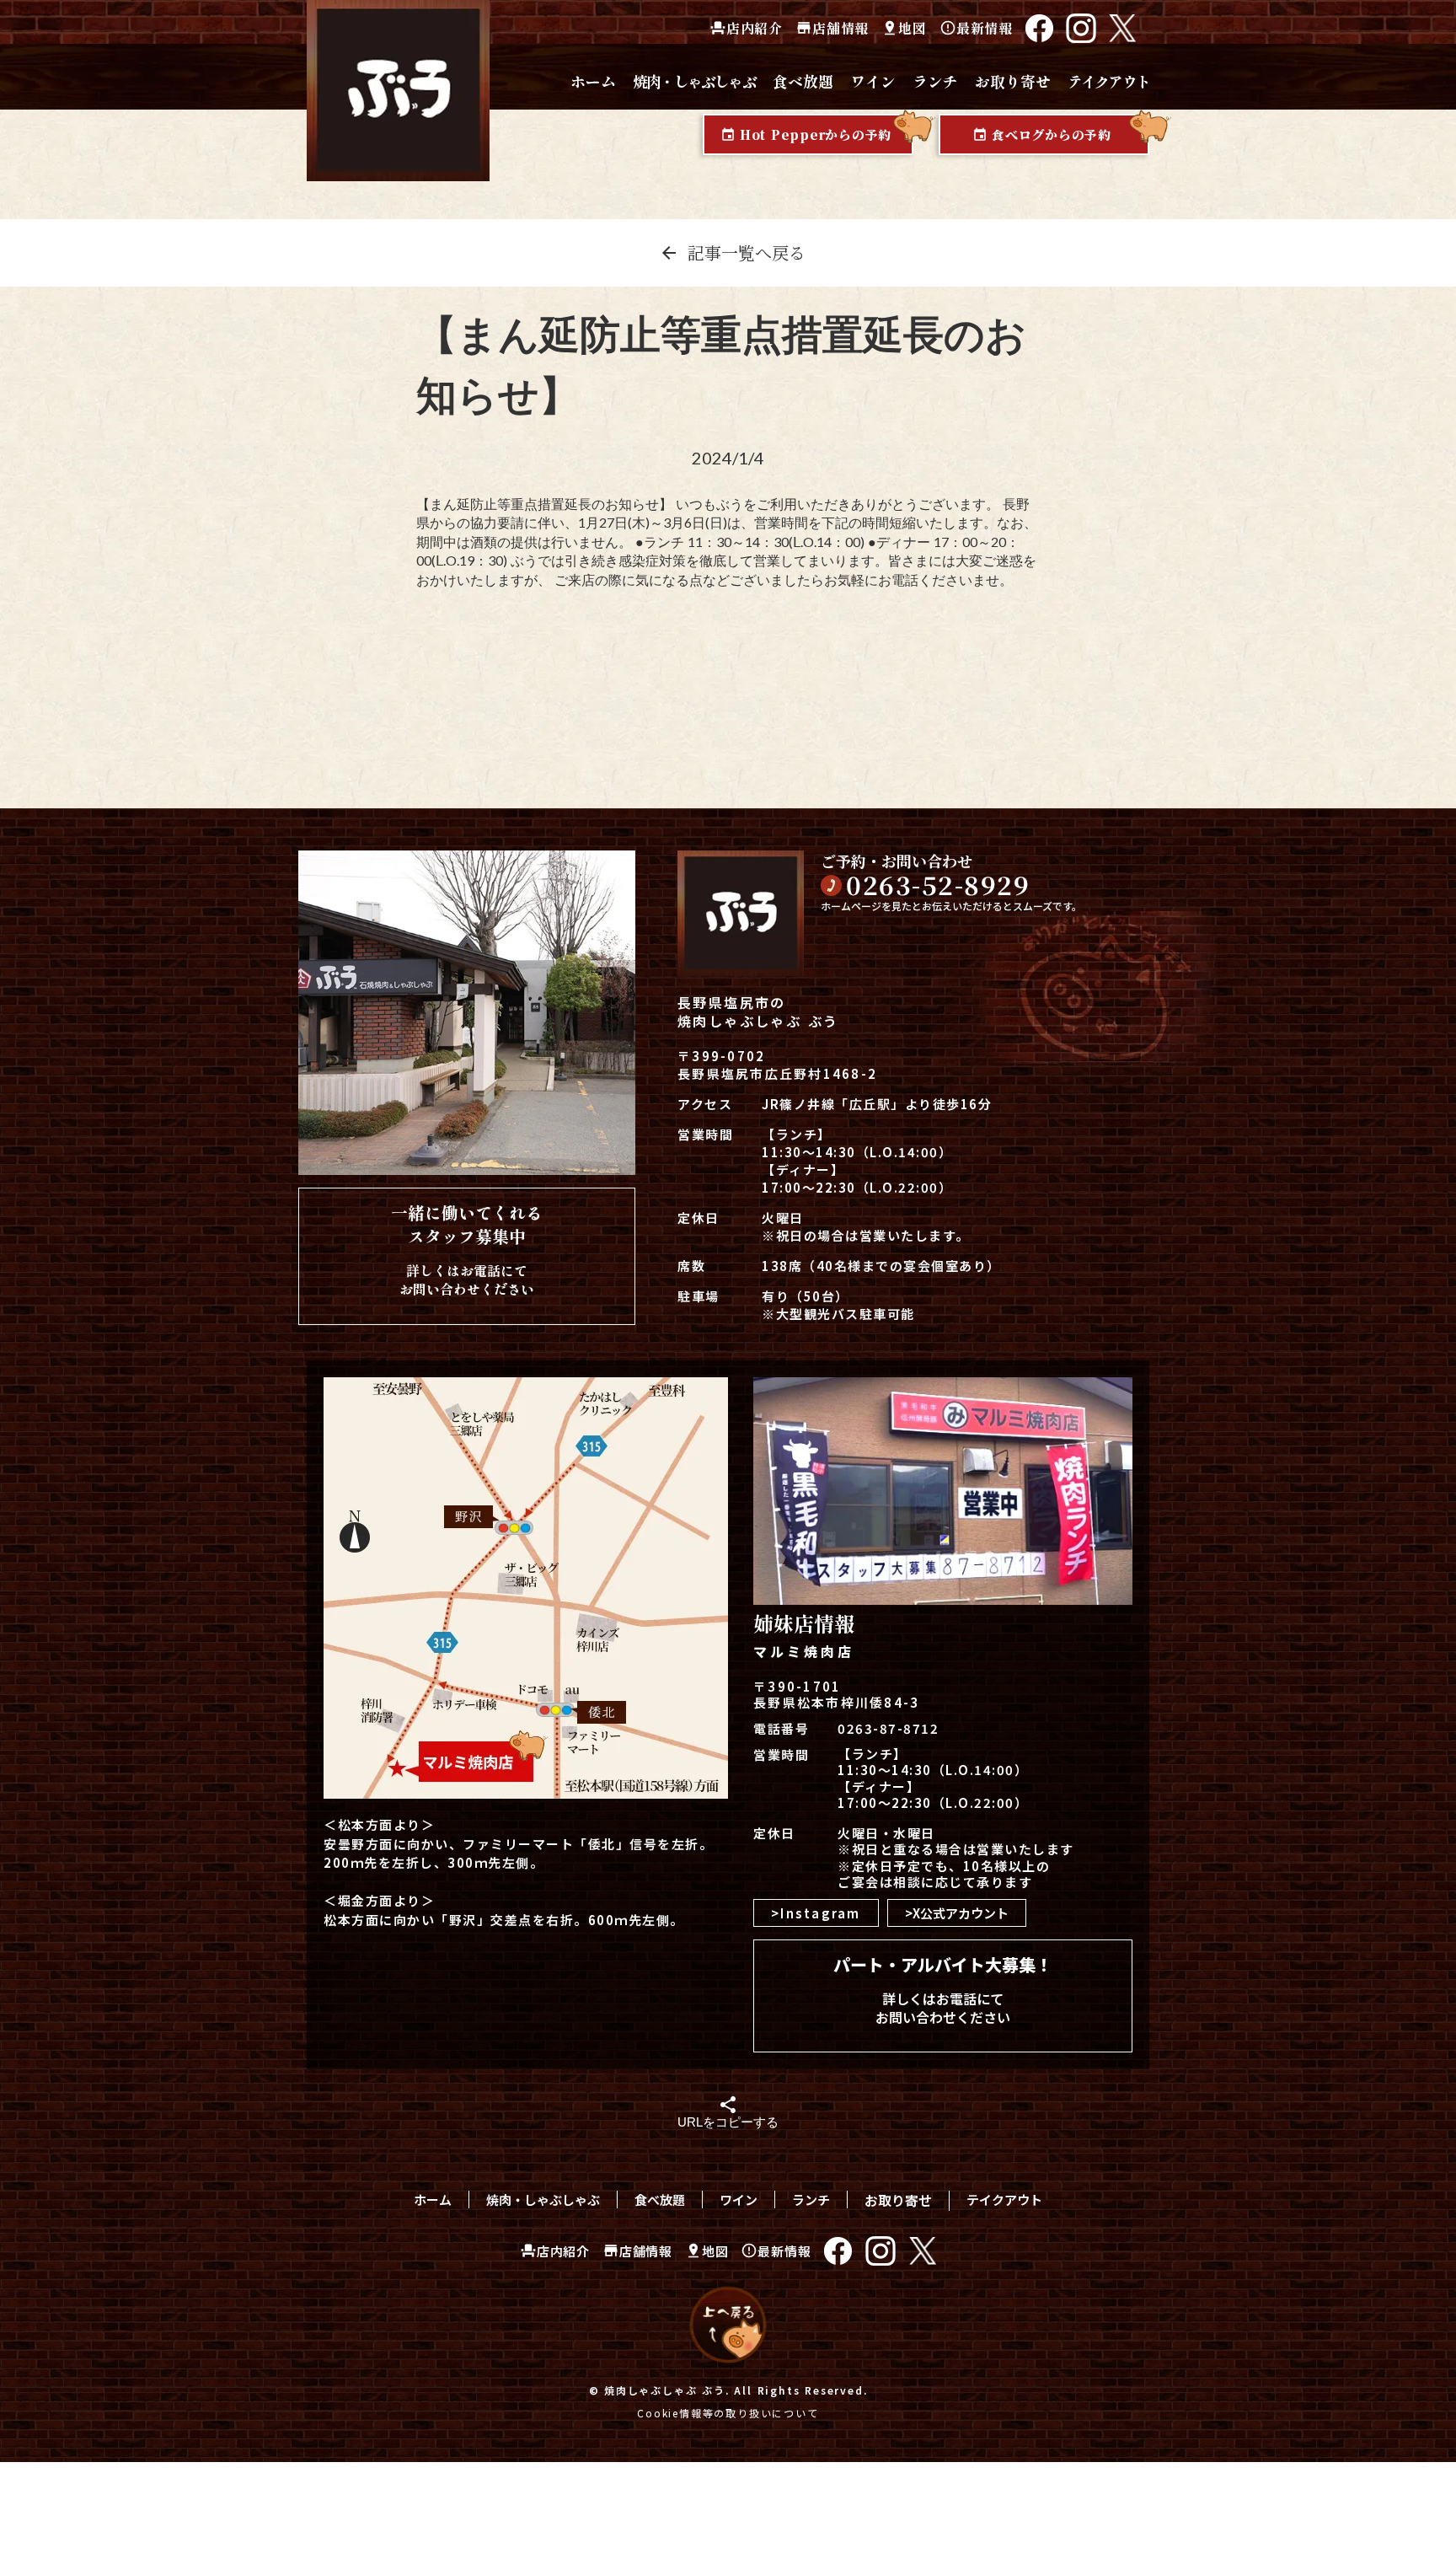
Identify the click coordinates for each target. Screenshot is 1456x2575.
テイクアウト (1004, 2199)
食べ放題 (660, 2199)
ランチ (811, 2199)
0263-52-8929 (938, 884)
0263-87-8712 (888, 1728)
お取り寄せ (898, 2200)
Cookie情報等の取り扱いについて (728, 2413)
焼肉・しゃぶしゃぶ (543, 2199)
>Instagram (816, 1913)
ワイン (739, 2199)
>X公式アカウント (957, 1913)
